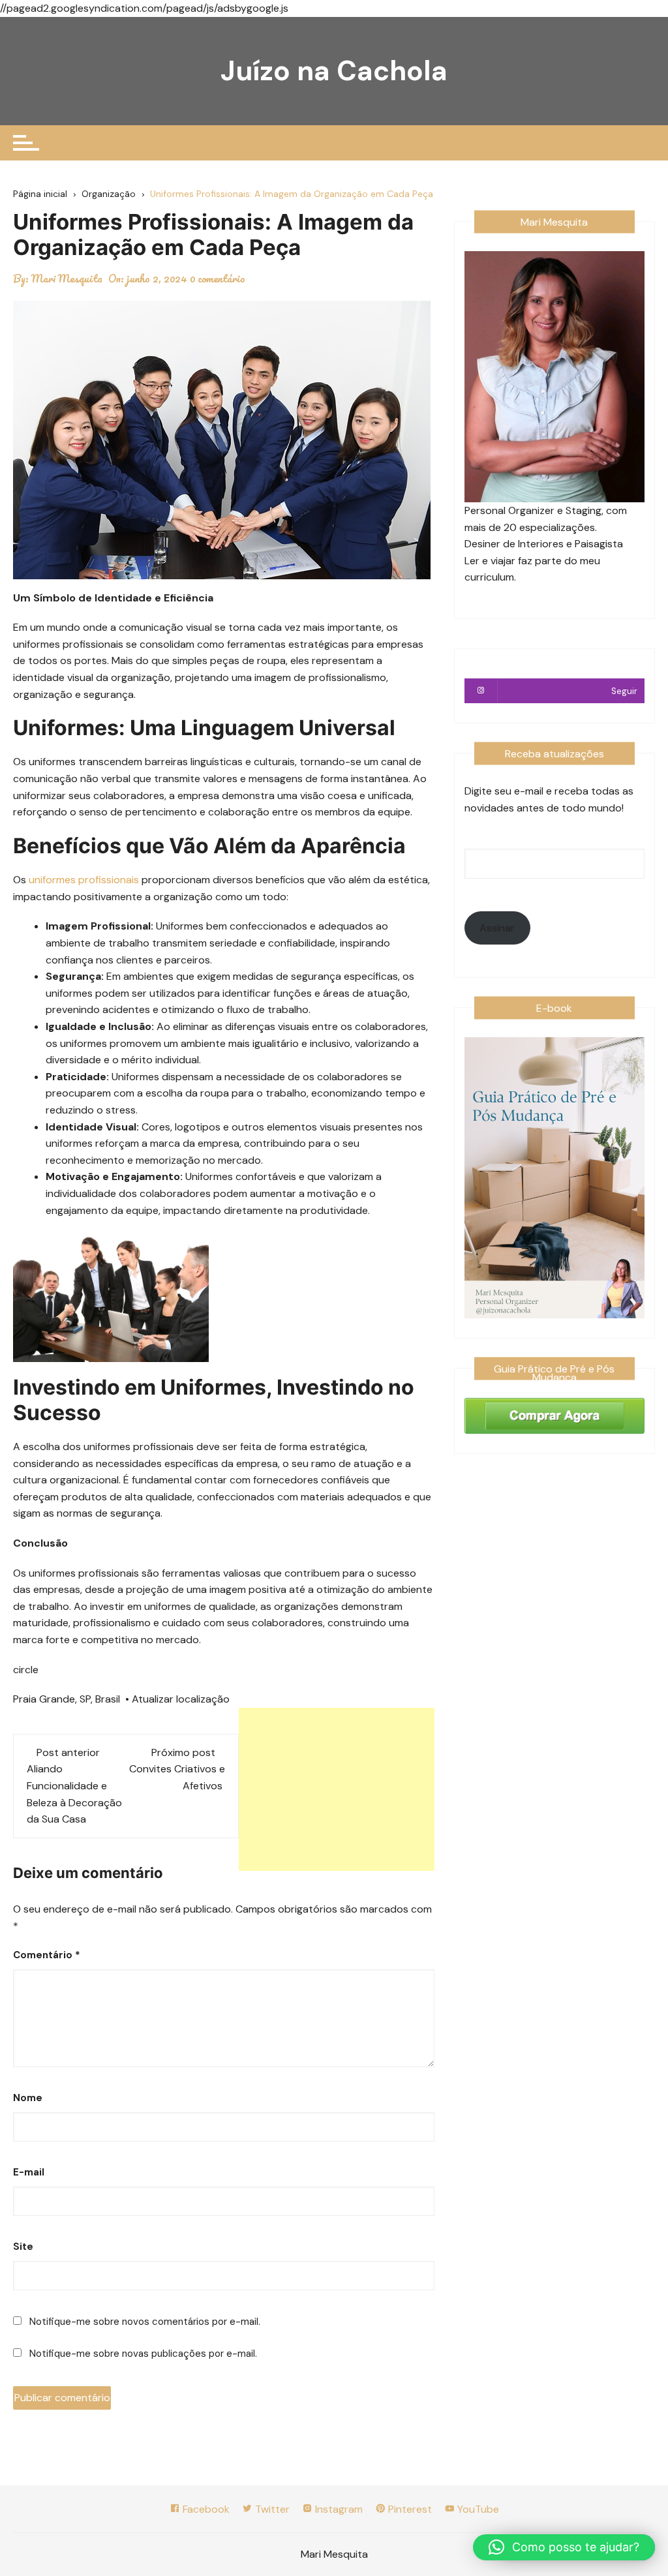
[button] (564, 2547)
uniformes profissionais (84, 880)
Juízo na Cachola (334, 71)
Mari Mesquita (67, 279)
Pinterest (409, 2509)
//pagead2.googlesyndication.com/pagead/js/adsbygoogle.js (144, 8)
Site (23, 2247)
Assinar (497, 928)
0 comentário (218, 279)
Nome (28, 2098)
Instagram (338, 2509)
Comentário (47, 1955)
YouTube (477, 2509)
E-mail (29, 2172)
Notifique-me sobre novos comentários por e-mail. (145, 2322)
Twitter (271, 2509)
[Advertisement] (337, 1789)
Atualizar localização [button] (181, 1699)
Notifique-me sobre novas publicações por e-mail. (143, 2354)
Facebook (205, 2509)
